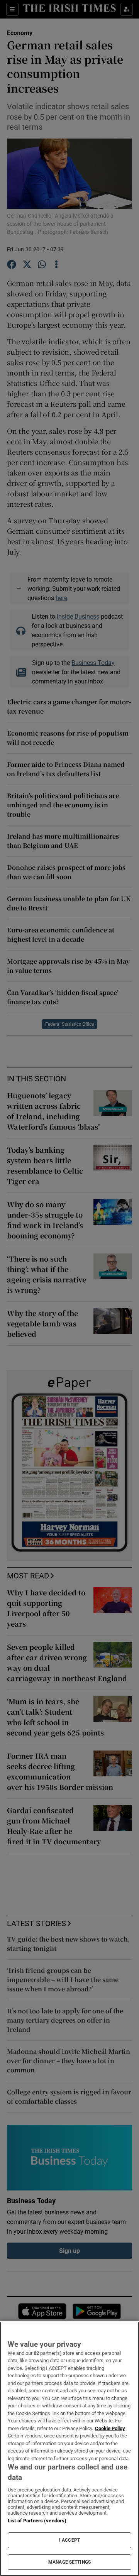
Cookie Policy (110, 2428)
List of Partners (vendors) (37, 2521)
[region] (69, 2449)
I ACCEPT (69, 2540)
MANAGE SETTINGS (69, 2562)
